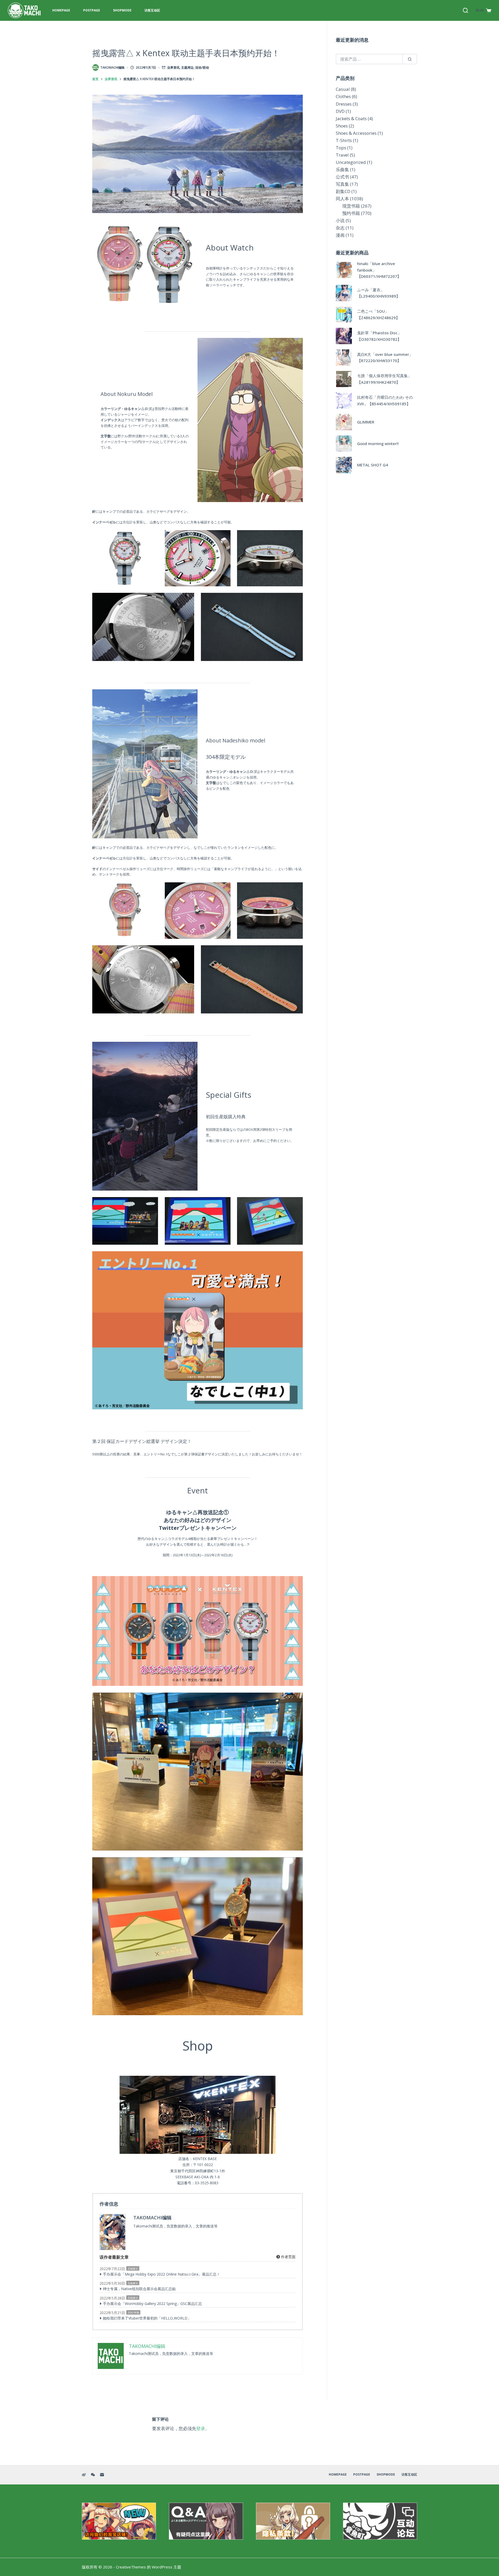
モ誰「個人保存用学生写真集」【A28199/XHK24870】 (384, 379)
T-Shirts (344, 140)
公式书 (342, 177)
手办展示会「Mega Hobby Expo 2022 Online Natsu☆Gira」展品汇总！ (162, 2274)
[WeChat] (93, 2475)
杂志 (340, 228)
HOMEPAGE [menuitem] (61, 10)
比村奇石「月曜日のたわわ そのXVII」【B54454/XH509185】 (385, 400)
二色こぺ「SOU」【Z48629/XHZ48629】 (378, 314)
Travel (342, 155)
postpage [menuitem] (92, 10)
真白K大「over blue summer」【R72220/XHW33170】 (385, 358)
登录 (201, 2428)
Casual (343, 89)
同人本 (342, 199)
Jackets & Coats (351, 118)
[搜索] (465, 10)
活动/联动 (202, 68)
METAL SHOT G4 (373, 465)
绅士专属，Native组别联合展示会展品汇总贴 (139, 2289)
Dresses (344, 104)
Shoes (342, 126)
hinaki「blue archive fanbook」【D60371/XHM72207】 (379, 270)
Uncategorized (351, 162)
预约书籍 (351, 213)
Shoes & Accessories (356, 133)
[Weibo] (84, 2475)
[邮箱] (102, 2475)
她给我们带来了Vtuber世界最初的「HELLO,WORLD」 (147, 2318)
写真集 (342, 184)
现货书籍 (351, 206)
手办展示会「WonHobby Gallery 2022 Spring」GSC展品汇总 (152, 2304)
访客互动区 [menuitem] (152, 10)
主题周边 (187, 68)
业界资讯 (173, 68)
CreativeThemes (131, 2567)
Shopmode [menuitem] (122, 10)
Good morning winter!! (378, 444)
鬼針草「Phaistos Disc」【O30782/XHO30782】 (379, 336)
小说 (340, 220)
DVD (340, 111)
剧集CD (343, 191)
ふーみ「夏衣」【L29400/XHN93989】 (379, 293)
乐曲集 (342, 169)
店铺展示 (133, 2269)
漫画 (340, 235)
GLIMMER (366, 422)
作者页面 (288, 2257)
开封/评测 (133, 2312)
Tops (341, 148)
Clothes (343, 96)
